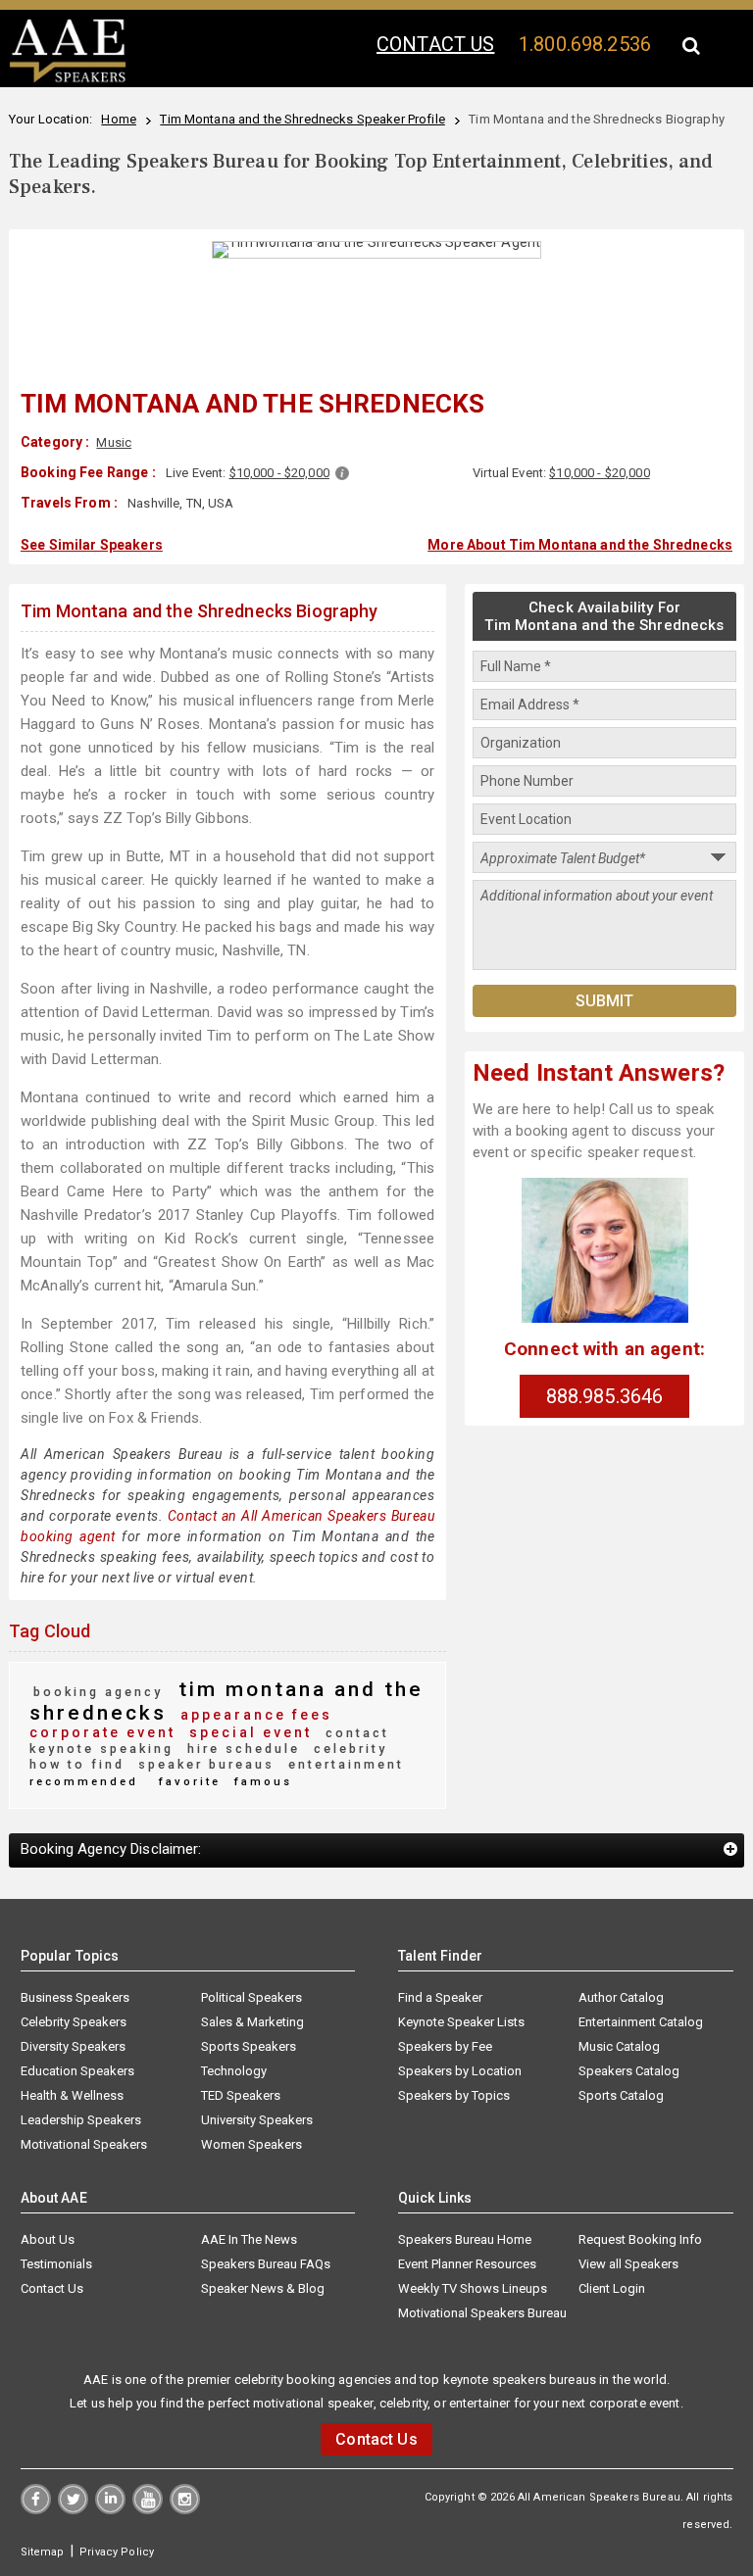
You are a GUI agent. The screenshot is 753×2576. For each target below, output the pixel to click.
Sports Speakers (249, 2046)
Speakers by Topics (454, 2095)
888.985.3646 (605, 1396)
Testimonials (56, 2264)
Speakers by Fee (445, 2046)
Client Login (612, 2288)
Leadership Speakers (81, 2120)
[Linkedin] (110, 2509)
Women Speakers (251, 2144)
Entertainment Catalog (641, 2022)
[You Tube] (148, 2509)
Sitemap (43, 2552)
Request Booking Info (640, 2239)
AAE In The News (249, 2239)
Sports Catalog (621, 2095)
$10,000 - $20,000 (279, 473)
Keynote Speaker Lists (461, 2022)
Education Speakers (77, 2071)
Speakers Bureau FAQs (266, 2264)
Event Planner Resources (467, 2264)
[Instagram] (185, 2509)
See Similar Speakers (92, 545)
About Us (48, 2239)
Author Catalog (621, 1997)
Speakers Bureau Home (465, 2239)
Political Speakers (251, 1997)
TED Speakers (241, 2095)
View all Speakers (628, 2264)
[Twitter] (73, 2509)
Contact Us (52, 2288)
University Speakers (257, 2120)
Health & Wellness (72, 2095)
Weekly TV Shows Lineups (473, 2288)
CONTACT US (435, 44)
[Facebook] (36, 2509)
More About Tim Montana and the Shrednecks (580, 545)
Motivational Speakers (84, 2144)
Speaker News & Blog (263, 2288)
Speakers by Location (460, 2071)
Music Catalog (619, 2046)
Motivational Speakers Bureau (482, 2313)
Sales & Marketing (252, 2022)
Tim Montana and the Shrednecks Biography (200, 611)
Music (114, 442)
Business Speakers (75, 1997)
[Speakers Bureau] (68, 79)
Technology (234, 2071)
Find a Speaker (440, 1997)
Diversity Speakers (73, 2046)
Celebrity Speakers (74, 2022)
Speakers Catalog (629, 2071)
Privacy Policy (117, 2552)
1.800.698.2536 (585, 44)
